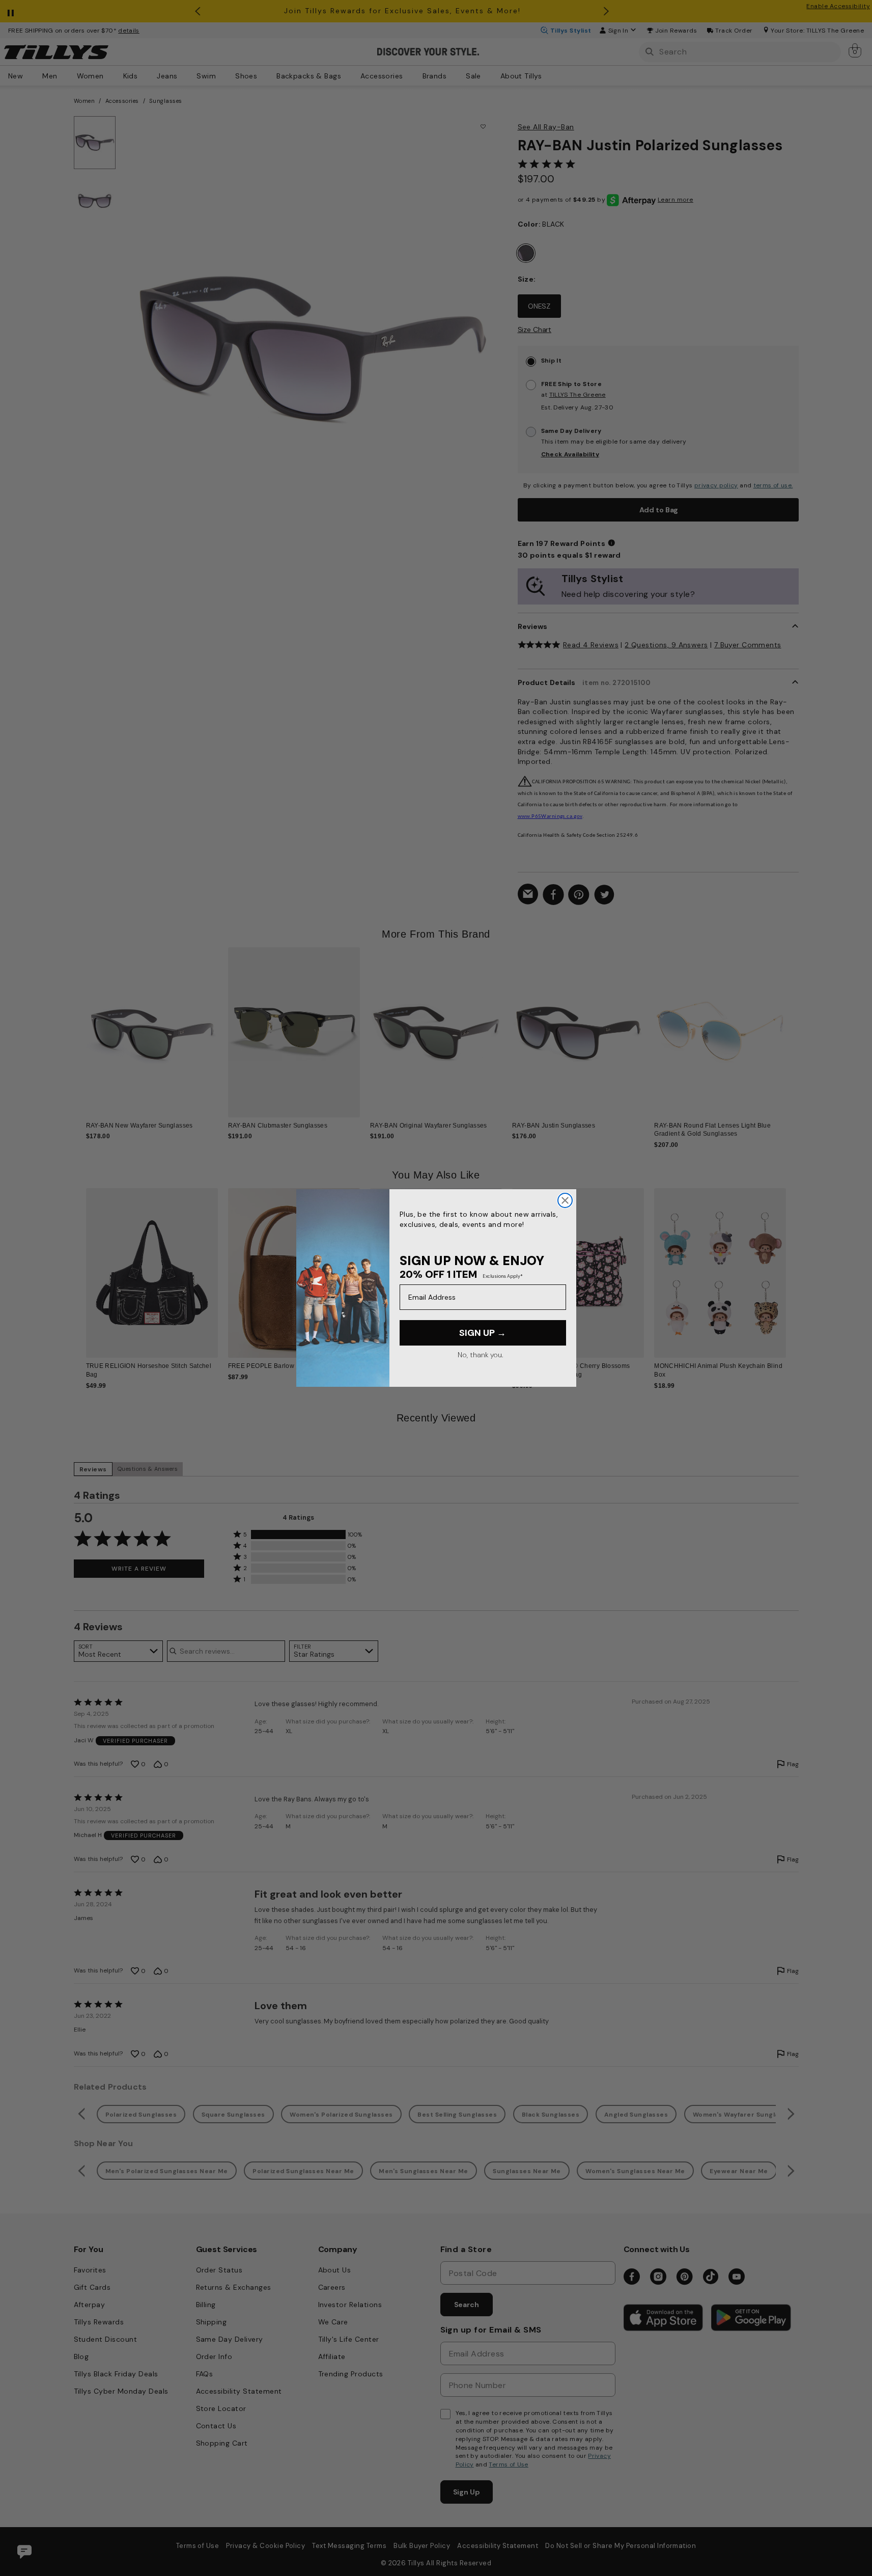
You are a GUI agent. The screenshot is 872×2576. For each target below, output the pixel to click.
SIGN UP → (483, 1333)
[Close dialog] (565, 1200)
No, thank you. (480, 1355)
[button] (793, 1024)
